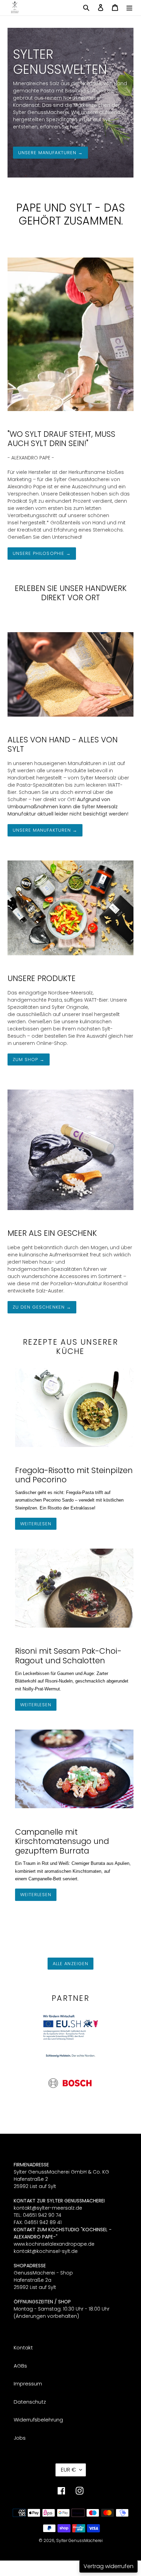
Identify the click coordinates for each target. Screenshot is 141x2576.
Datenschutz (30, 2402)
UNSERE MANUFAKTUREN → (45, 830)
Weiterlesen (36, 1524)
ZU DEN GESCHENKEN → (42, 1307)
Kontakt (23, 2347)
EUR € (68, 2470)
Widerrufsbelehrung (38, 2420)
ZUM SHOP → (29, 1059)
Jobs (20, 2438)
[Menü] (129, 7)
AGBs (20, 2366)
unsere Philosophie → (42, 553)
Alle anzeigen (70, 1964)
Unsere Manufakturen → (50, 153)
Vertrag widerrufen (108, 2566)
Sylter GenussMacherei (79, 2540)
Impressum (28, 2384)
